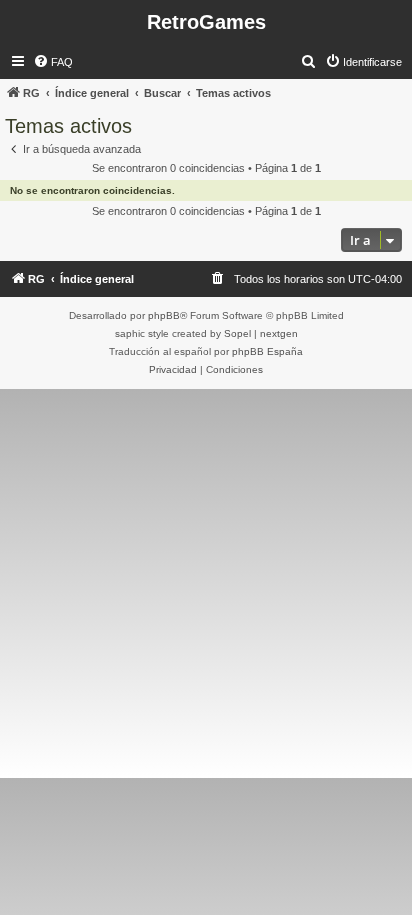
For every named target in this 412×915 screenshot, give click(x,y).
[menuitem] (53, 62)
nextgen (279, 333)
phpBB (164, 315)
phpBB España (267, 351)
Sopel (237, 333)
